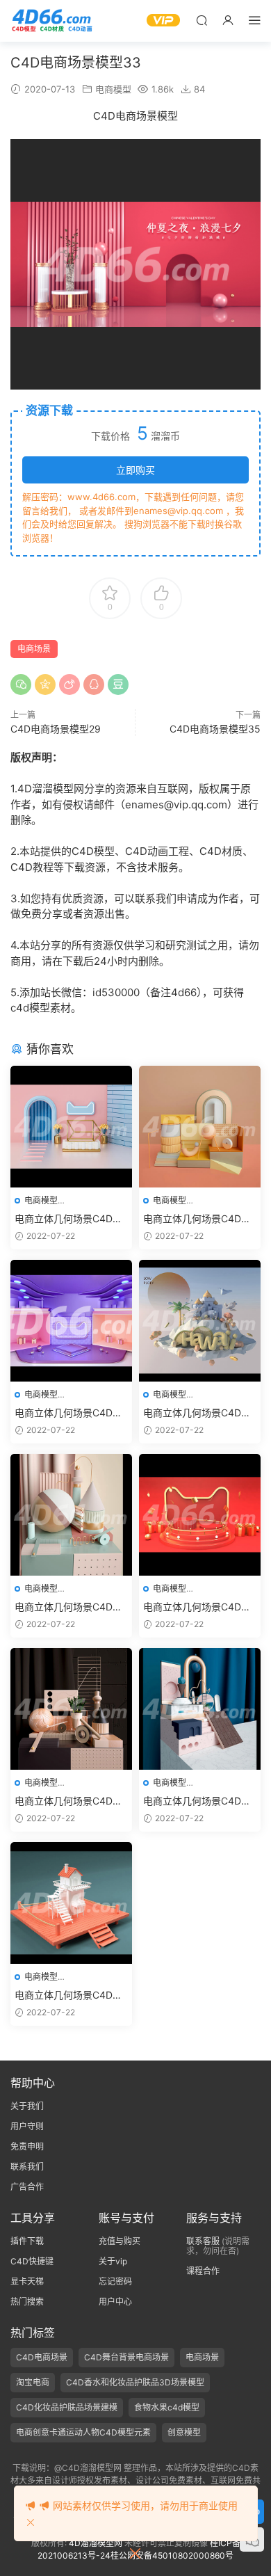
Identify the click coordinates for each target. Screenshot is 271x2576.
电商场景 (34, 649)
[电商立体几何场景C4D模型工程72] (200, 1127)
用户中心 (115, 2302)
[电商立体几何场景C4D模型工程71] (71, 1127)
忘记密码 (115, 2281)
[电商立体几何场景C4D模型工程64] (200, 1709)
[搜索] (202, 20)
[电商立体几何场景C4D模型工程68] (200, 1515)
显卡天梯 (27, 2281)
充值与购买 (120, 2241)
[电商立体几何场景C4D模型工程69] (71, 1321)
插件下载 (27, 2241)
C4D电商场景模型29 (56, 729)
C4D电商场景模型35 (215, 729)
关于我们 (27, 2106)
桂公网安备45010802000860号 (172, 2555)
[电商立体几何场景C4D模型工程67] (71, 1515)
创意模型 (184, 2432)
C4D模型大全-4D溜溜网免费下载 (52, 21)
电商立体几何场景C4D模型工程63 (68, 1801)
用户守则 (27, 2126)
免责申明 (27, 2146)
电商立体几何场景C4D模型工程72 (197, 1219)
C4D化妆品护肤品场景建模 (67, 2407)
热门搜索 (27, 2302)
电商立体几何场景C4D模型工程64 (197, 1801)
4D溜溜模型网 (96, 2543)
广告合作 (27, 2187)
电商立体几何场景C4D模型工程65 (68, 1995)
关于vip (113, 2261)
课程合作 (203, 2271)
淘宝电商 (33, 2382)
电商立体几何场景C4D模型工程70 (197, 1413)
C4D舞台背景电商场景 (126, 2357)
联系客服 (203, 2241)
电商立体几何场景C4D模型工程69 (68, 1413)
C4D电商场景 (42, 2357)
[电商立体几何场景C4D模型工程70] (200, 1321)
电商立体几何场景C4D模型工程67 (68, 1607)
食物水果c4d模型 (167, 2407)
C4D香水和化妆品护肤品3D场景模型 (135, 2382)
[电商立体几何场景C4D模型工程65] (71, 1903)
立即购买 (135, 470)
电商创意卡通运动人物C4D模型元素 (83, 2432)
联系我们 (27, 2167)
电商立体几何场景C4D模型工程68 (197, 1607)
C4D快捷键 (32, 2261)
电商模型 (113, 89)
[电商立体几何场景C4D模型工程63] (71, 1709)
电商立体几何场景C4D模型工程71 (68, 1219)
